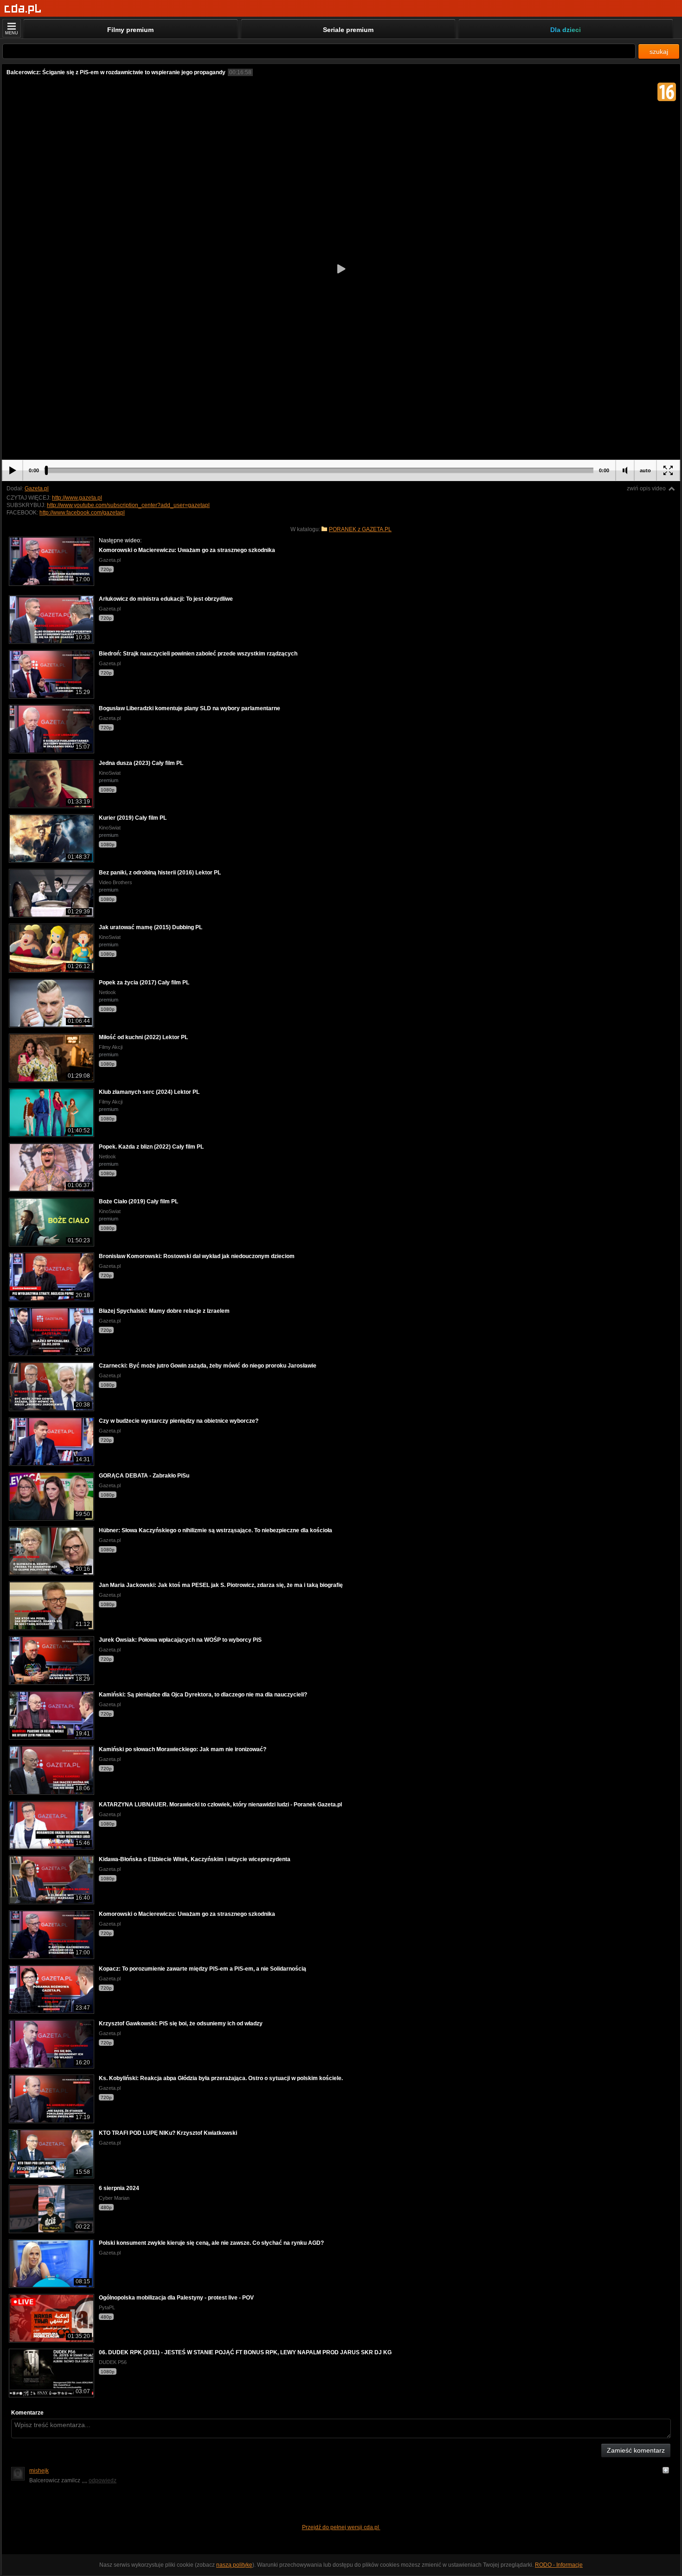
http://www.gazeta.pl (77, 498)
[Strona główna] (23, 9)
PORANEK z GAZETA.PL (360, 529)
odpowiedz (103, 2480)
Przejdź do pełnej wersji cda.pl (341, 2527)
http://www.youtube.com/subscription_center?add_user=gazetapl (128, 505)
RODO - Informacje (559, 2565)
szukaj (659, 51)
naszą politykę (234, 2565)
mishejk (39, 2471)
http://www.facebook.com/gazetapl (82, 513)
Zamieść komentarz (636, 2450)
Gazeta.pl (37, 488)
